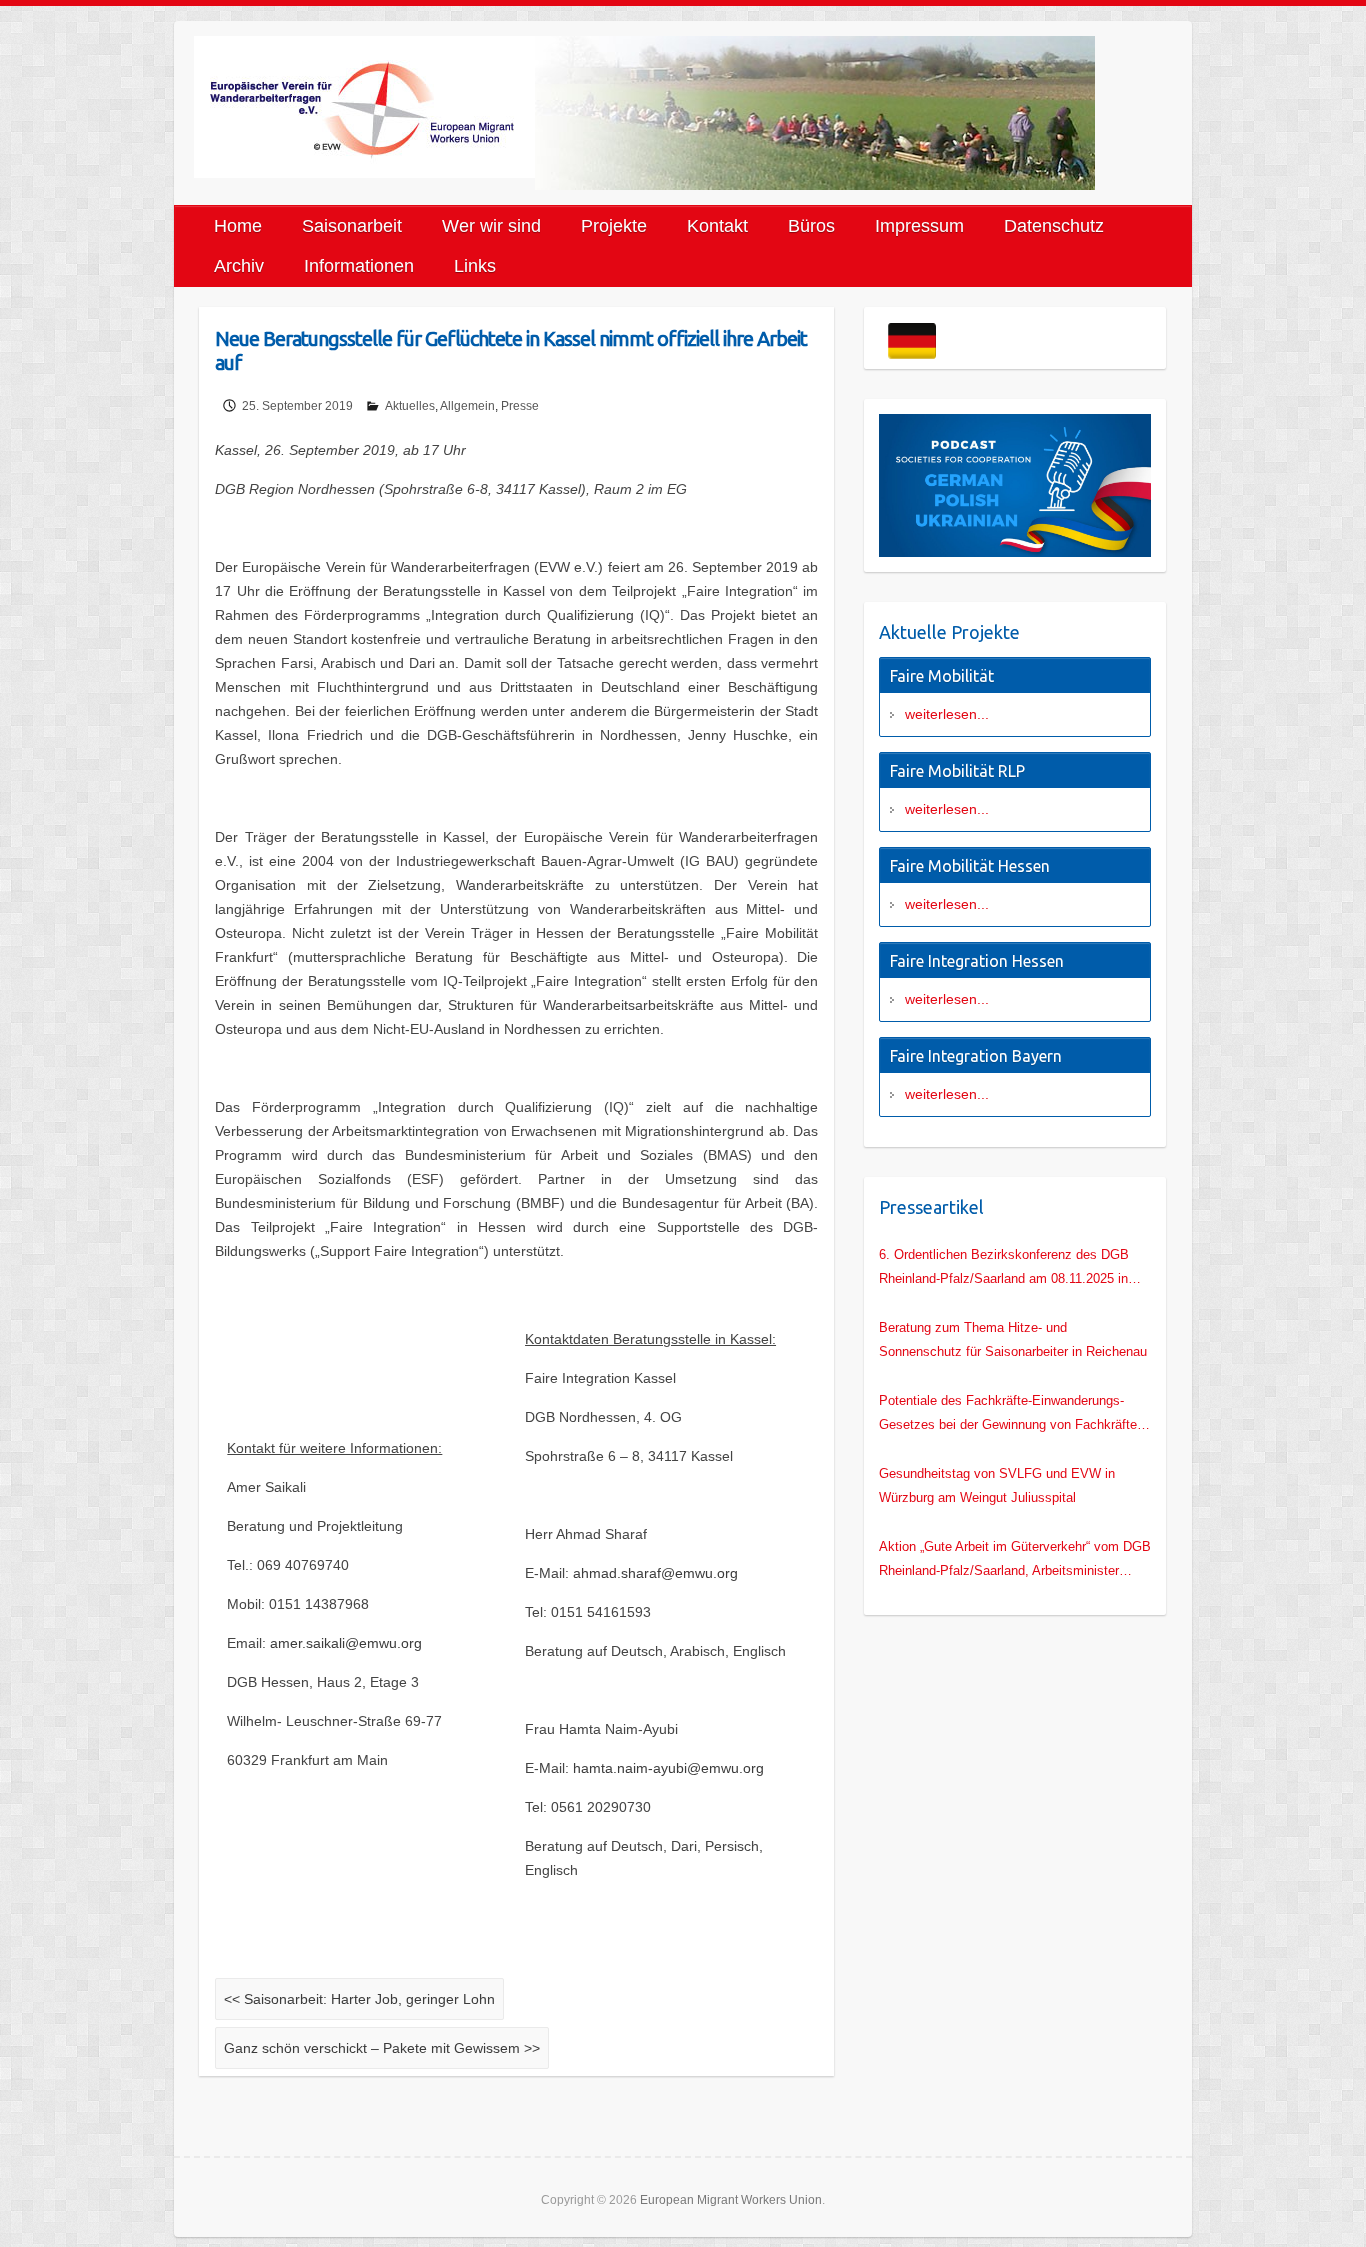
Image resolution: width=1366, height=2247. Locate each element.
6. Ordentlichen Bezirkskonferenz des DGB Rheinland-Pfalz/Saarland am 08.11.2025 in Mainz (1004, 1269)
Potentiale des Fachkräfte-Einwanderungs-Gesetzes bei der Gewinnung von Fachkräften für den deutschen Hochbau (1011, 1415)
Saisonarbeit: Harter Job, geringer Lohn (359, 1999)
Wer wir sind (491, 226)
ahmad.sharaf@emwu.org (655, 1573)
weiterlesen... (947, 714)
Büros (811, 226)
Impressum (919, 226)
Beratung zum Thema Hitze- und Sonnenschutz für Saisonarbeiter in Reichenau (1013, 1339)
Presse (520, 406)
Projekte (614, 226)
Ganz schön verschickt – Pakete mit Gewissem (382, 2048)
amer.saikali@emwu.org (346, 1643)
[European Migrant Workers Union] (364, 107)
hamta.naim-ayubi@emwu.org (668, 1768)
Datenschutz (1054, 226)
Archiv (239, 266)
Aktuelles (410, 406)
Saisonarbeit (352, 226)
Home (238, 226)
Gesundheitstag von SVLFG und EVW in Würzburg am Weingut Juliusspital (997, 1485)
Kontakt (717, 226)
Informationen (359, 266)
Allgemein (467, 406)
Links (475, 266)
